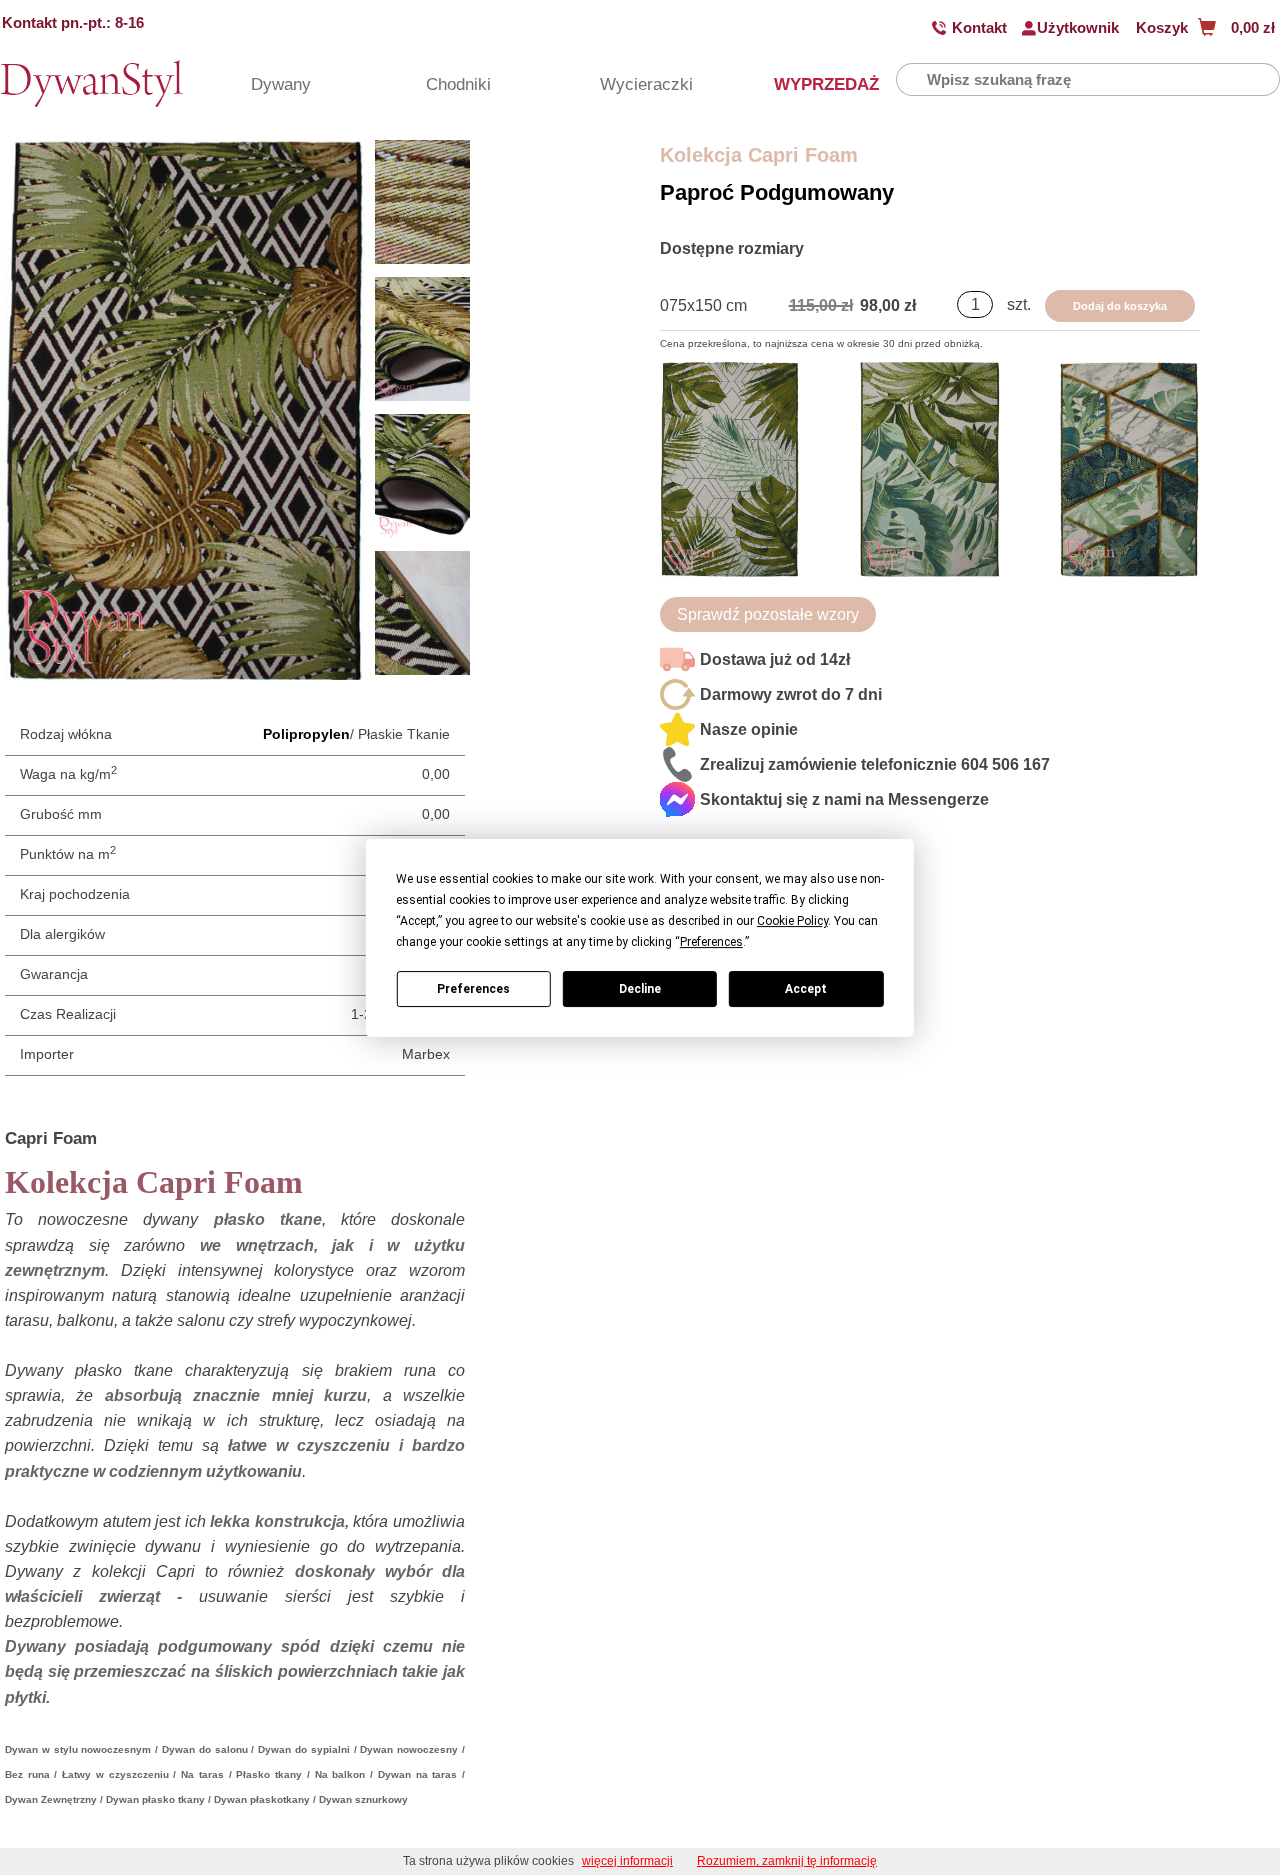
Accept (806, 988)
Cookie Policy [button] (792, 921)
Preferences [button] (711, 942)
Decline (640, 988)
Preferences (473, 988)
